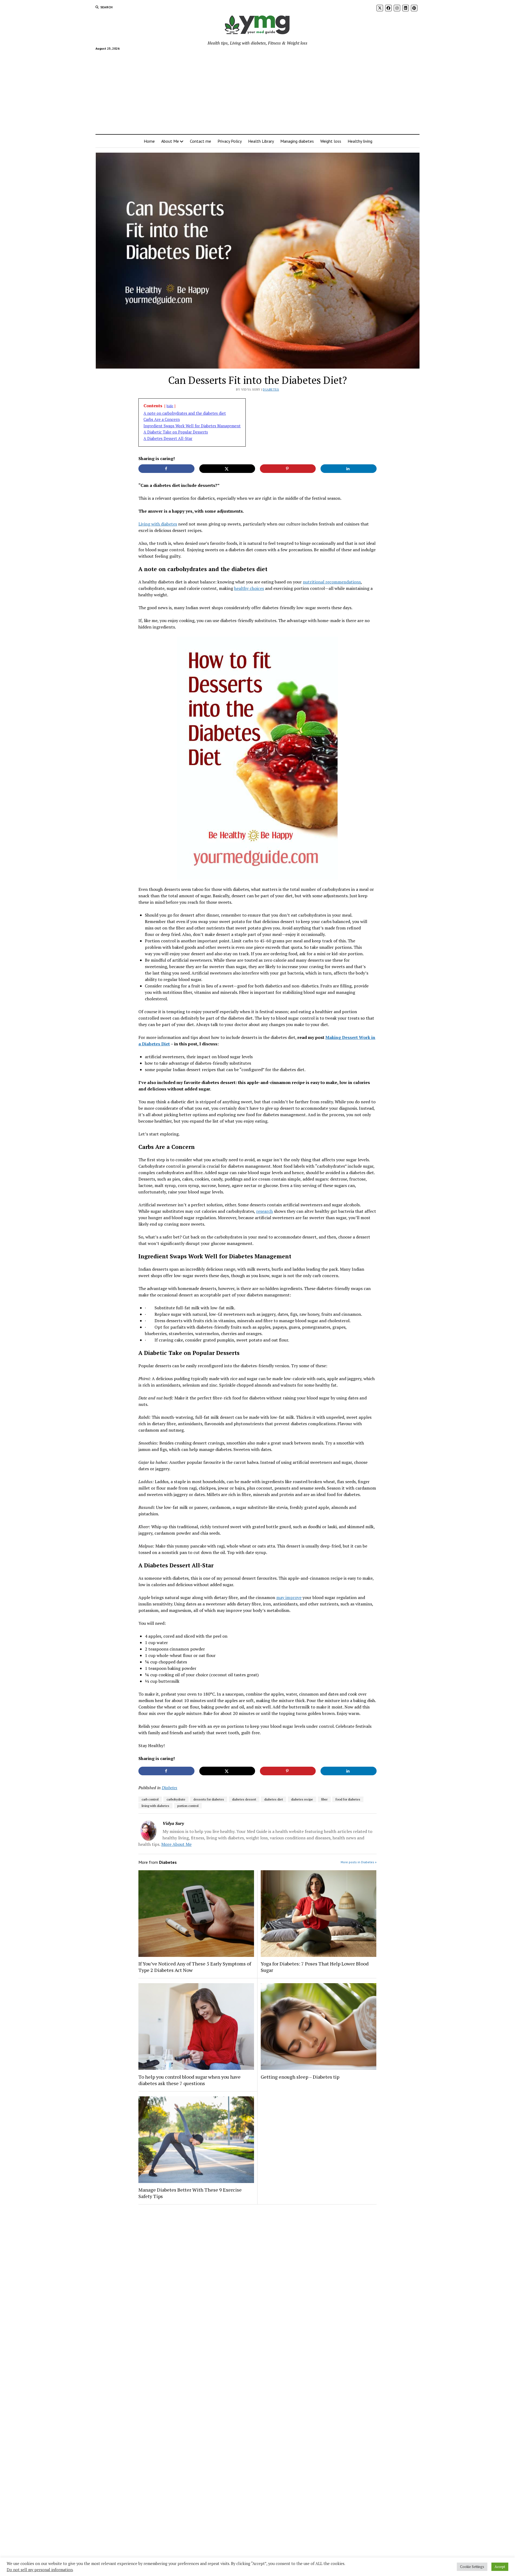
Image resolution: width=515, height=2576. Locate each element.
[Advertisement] (257, 90)
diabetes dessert (244, 1799)
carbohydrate (176, 1799)
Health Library (261, 141)
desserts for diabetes (209, 1799)
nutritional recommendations (332, 582)
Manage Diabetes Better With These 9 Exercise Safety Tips (190, 2193)
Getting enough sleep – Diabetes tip (300, 2077)
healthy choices (249, 588)
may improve (289, 1597)
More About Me (176, 1844)
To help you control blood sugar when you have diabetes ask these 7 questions (190, 2080)
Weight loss (331, 141)
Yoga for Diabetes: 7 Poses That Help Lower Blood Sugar (315, 1967)
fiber (324, 1799)
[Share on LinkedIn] (349, 469)
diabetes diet (274, 1799)
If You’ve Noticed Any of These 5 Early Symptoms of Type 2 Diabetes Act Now (195, 1967)
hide (170, 406)
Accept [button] (500, 2567)
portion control (188, 1806)
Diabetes (271, 389)
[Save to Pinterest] (288, 469)
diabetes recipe (302, 1799)
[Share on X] (227, 469)
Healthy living (360, 141)
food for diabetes (348, 1799)
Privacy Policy (230, 141)
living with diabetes (155, 1806)
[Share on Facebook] (166, 469)
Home (149, 141)
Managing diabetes (297, 141)
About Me (170, 141)
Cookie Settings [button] (472, 2567)
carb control (150, 1799)
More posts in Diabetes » (359, 1862)
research (264, 1211)
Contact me (201, 141)
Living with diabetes (158, 524)
